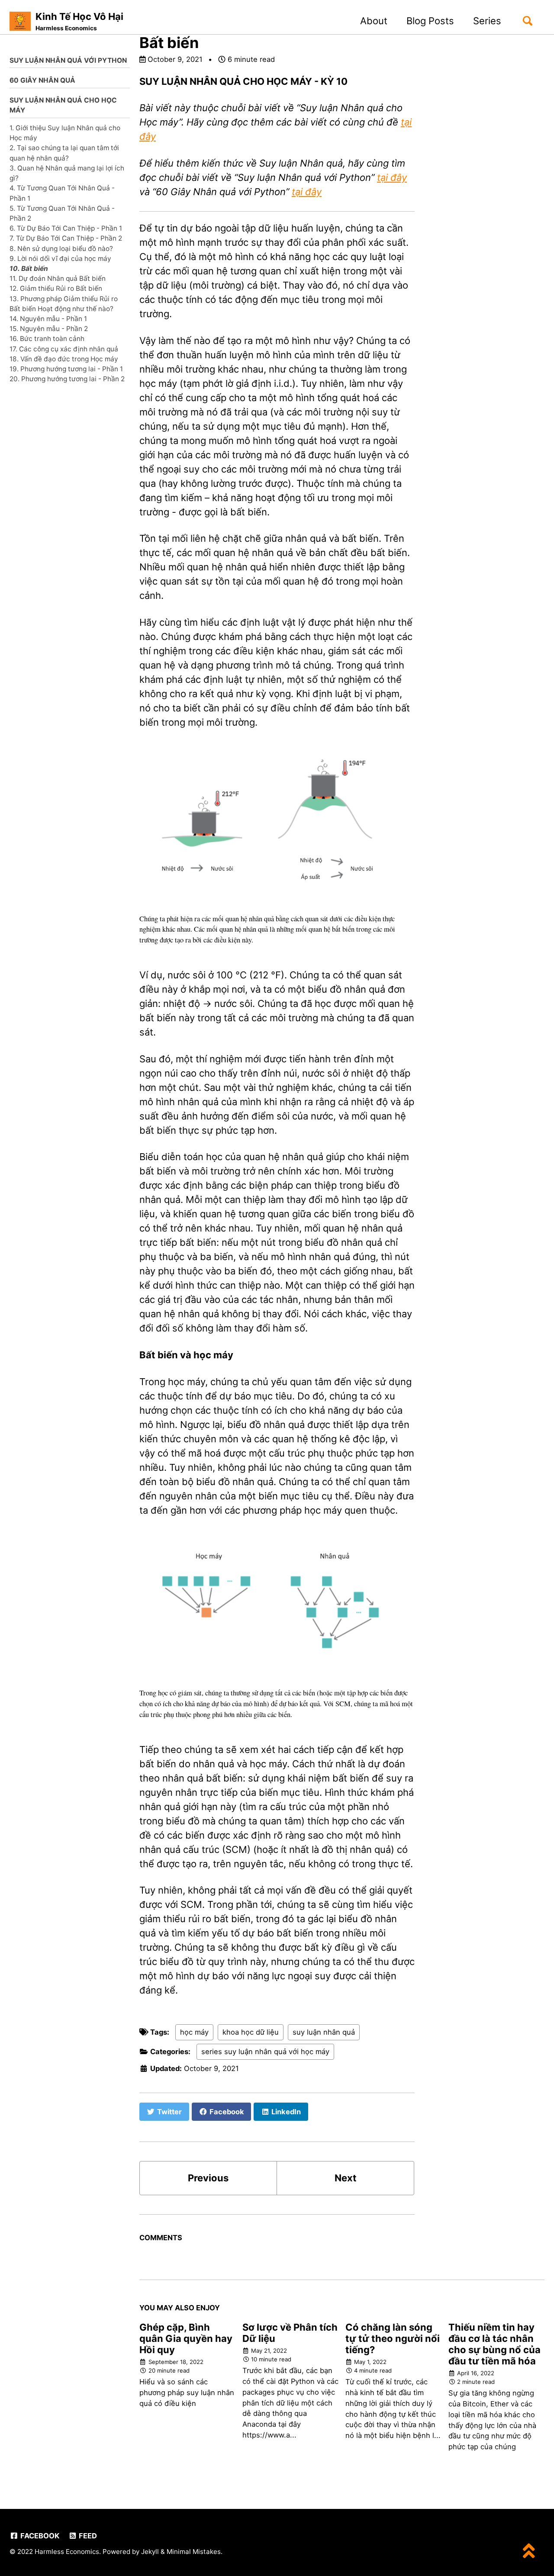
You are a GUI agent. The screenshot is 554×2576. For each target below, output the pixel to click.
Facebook (39, 2536)
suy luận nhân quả (324, 2032)
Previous (208, 2178)
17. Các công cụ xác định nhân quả (64, 349)
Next (346, 2178)
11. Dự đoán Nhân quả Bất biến (58, 278)
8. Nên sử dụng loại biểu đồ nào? (61, 248)
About (374, 21)
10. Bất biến (29, 269)
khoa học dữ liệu (251, 2032)
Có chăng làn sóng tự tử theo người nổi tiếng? (393, 2338)
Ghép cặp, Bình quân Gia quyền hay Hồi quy (186, 2338)
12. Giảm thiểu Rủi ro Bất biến (56, 288)
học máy (194, 2032)
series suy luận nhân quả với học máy (265, 2052)
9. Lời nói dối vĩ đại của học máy (60, 258)
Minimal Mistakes (194, 2552)
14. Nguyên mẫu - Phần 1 (48, 319)
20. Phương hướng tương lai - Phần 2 (67, 379)
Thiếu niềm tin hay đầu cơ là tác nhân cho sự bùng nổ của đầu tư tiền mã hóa (494, 2344)
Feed (87, 2536)
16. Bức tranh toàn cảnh (47, 339)
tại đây (392, 177)
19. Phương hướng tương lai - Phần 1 (66, 369)
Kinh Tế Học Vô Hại (79, 21)
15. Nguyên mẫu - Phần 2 (49, 329)
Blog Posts (430, 21)
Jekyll (150, 2552)
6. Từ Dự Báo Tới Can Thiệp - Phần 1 (66, 228)
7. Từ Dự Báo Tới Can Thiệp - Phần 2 (66, 238)
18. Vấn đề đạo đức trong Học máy (64, 359)
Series (487, 21)
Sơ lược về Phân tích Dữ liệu (290, 2333)
